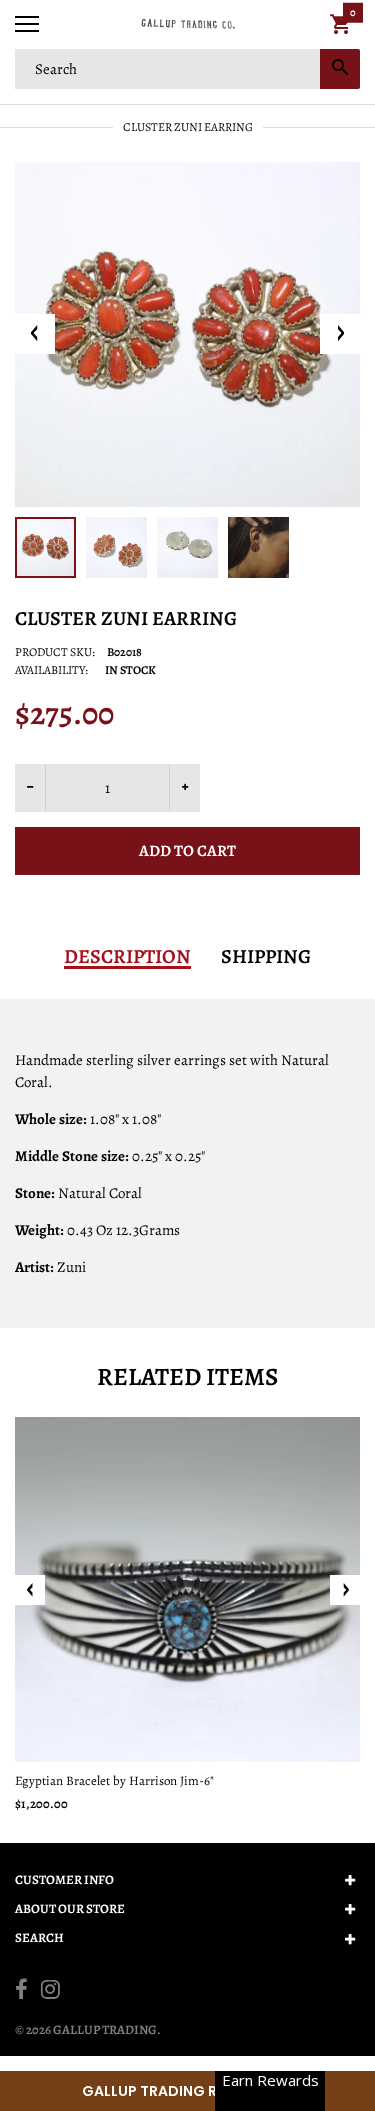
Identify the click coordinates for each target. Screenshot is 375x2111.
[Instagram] (50, 1992)
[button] (187, 2091)
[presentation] (30, 1590)
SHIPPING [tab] (266, 957)
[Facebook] (21, 1992)
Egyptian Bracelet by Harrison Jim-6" (114, 1780)
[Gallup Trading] (187, 24)
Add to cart (187, 851)
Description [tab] (127, 957)
